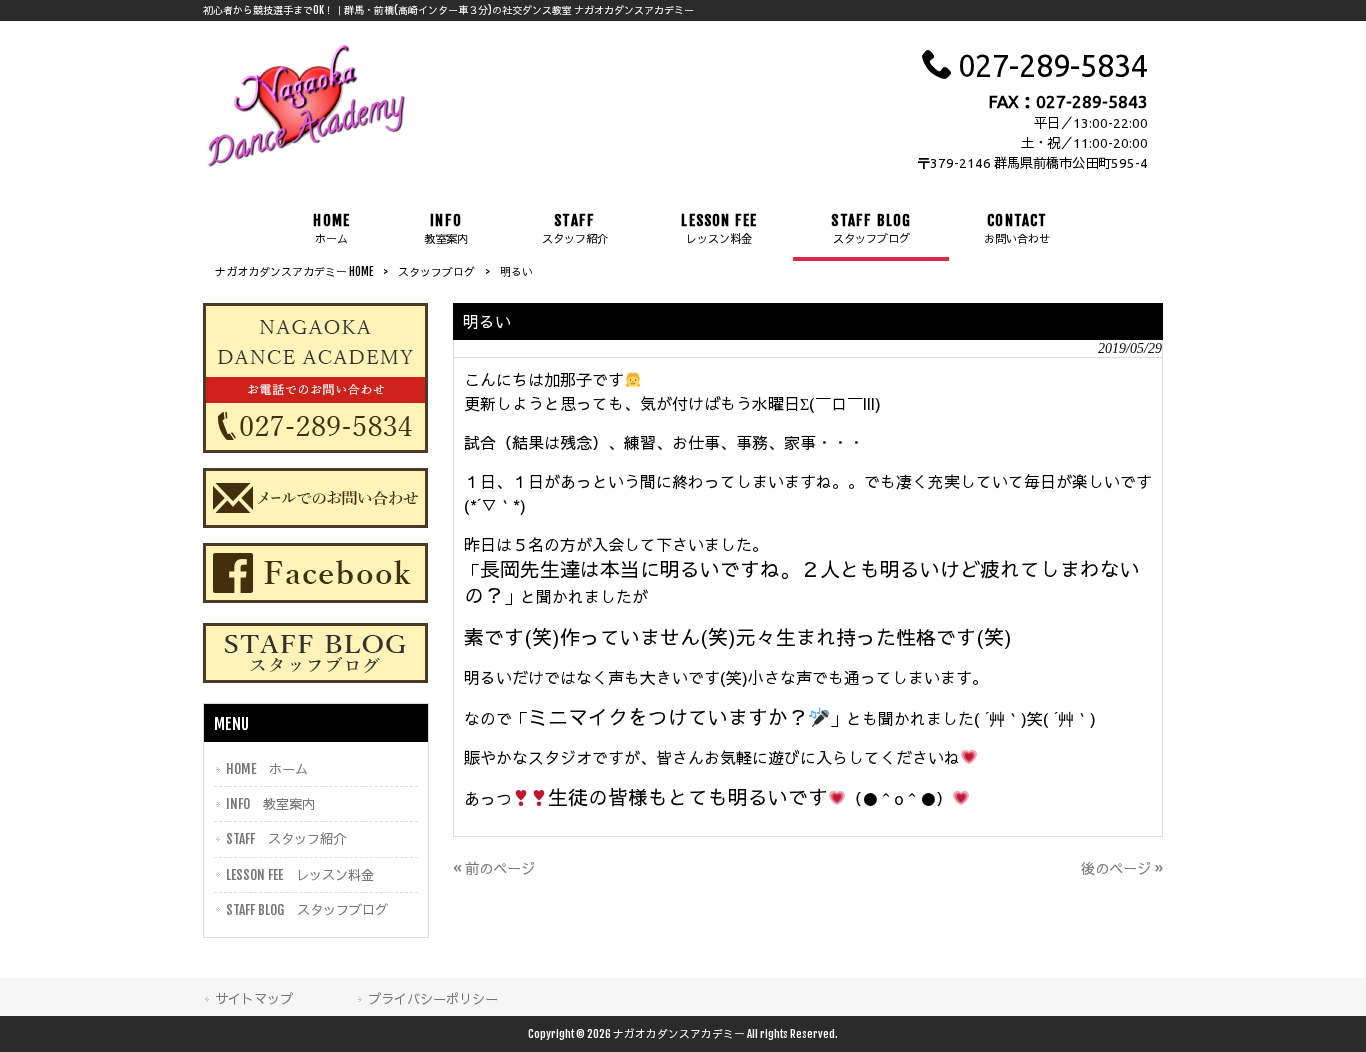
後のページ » (1122, 868)
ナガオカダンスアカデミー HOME (294, 272)
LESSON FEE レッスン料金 (300, 874)
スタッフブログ (436, 272)
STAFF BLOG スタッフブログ (307, 909)
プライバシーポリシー (433, 998)
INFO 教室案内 (270, 803)
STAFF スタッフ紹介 (286, 838)
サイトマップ (254, 998)
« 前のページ (494, 868)
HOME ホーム (267, 768)
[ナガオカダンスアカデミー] (307, 165)
